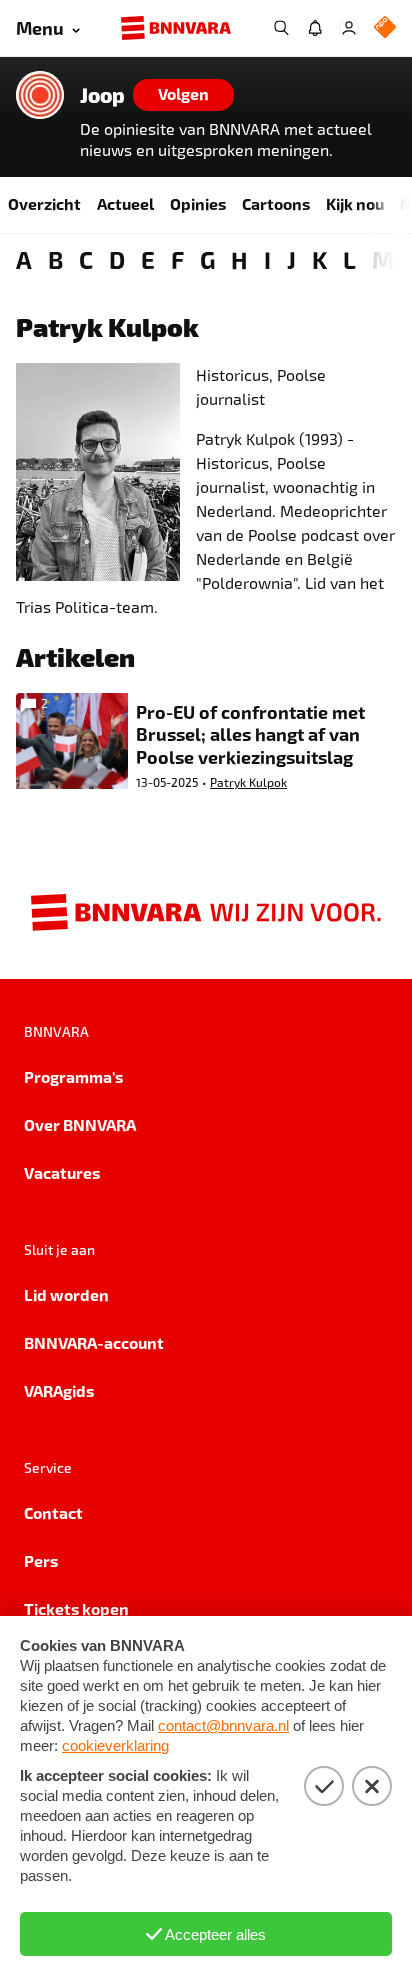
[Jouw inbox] (315, 28)
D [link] (117, 259)
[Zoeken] (281, 28)
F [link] (177, 259)
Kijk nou (355, 203)
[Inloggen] (349, 28)
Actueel (125, 203)
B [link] (55, 259)
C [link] (86, 259)
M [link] (383, 259)
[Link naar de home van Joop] (40, 95)
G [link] (207, 259)
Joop (102, 95)
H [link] (239, 259)
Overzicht (44, 203)
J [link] (291, 259)
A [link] (24, 259)
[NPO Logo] (385, 28)
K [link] (319, 259)
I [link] (267, 259)
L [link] (349, 259)
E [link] (148, 259)
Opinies (198, 203)
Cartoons (276, 203)
